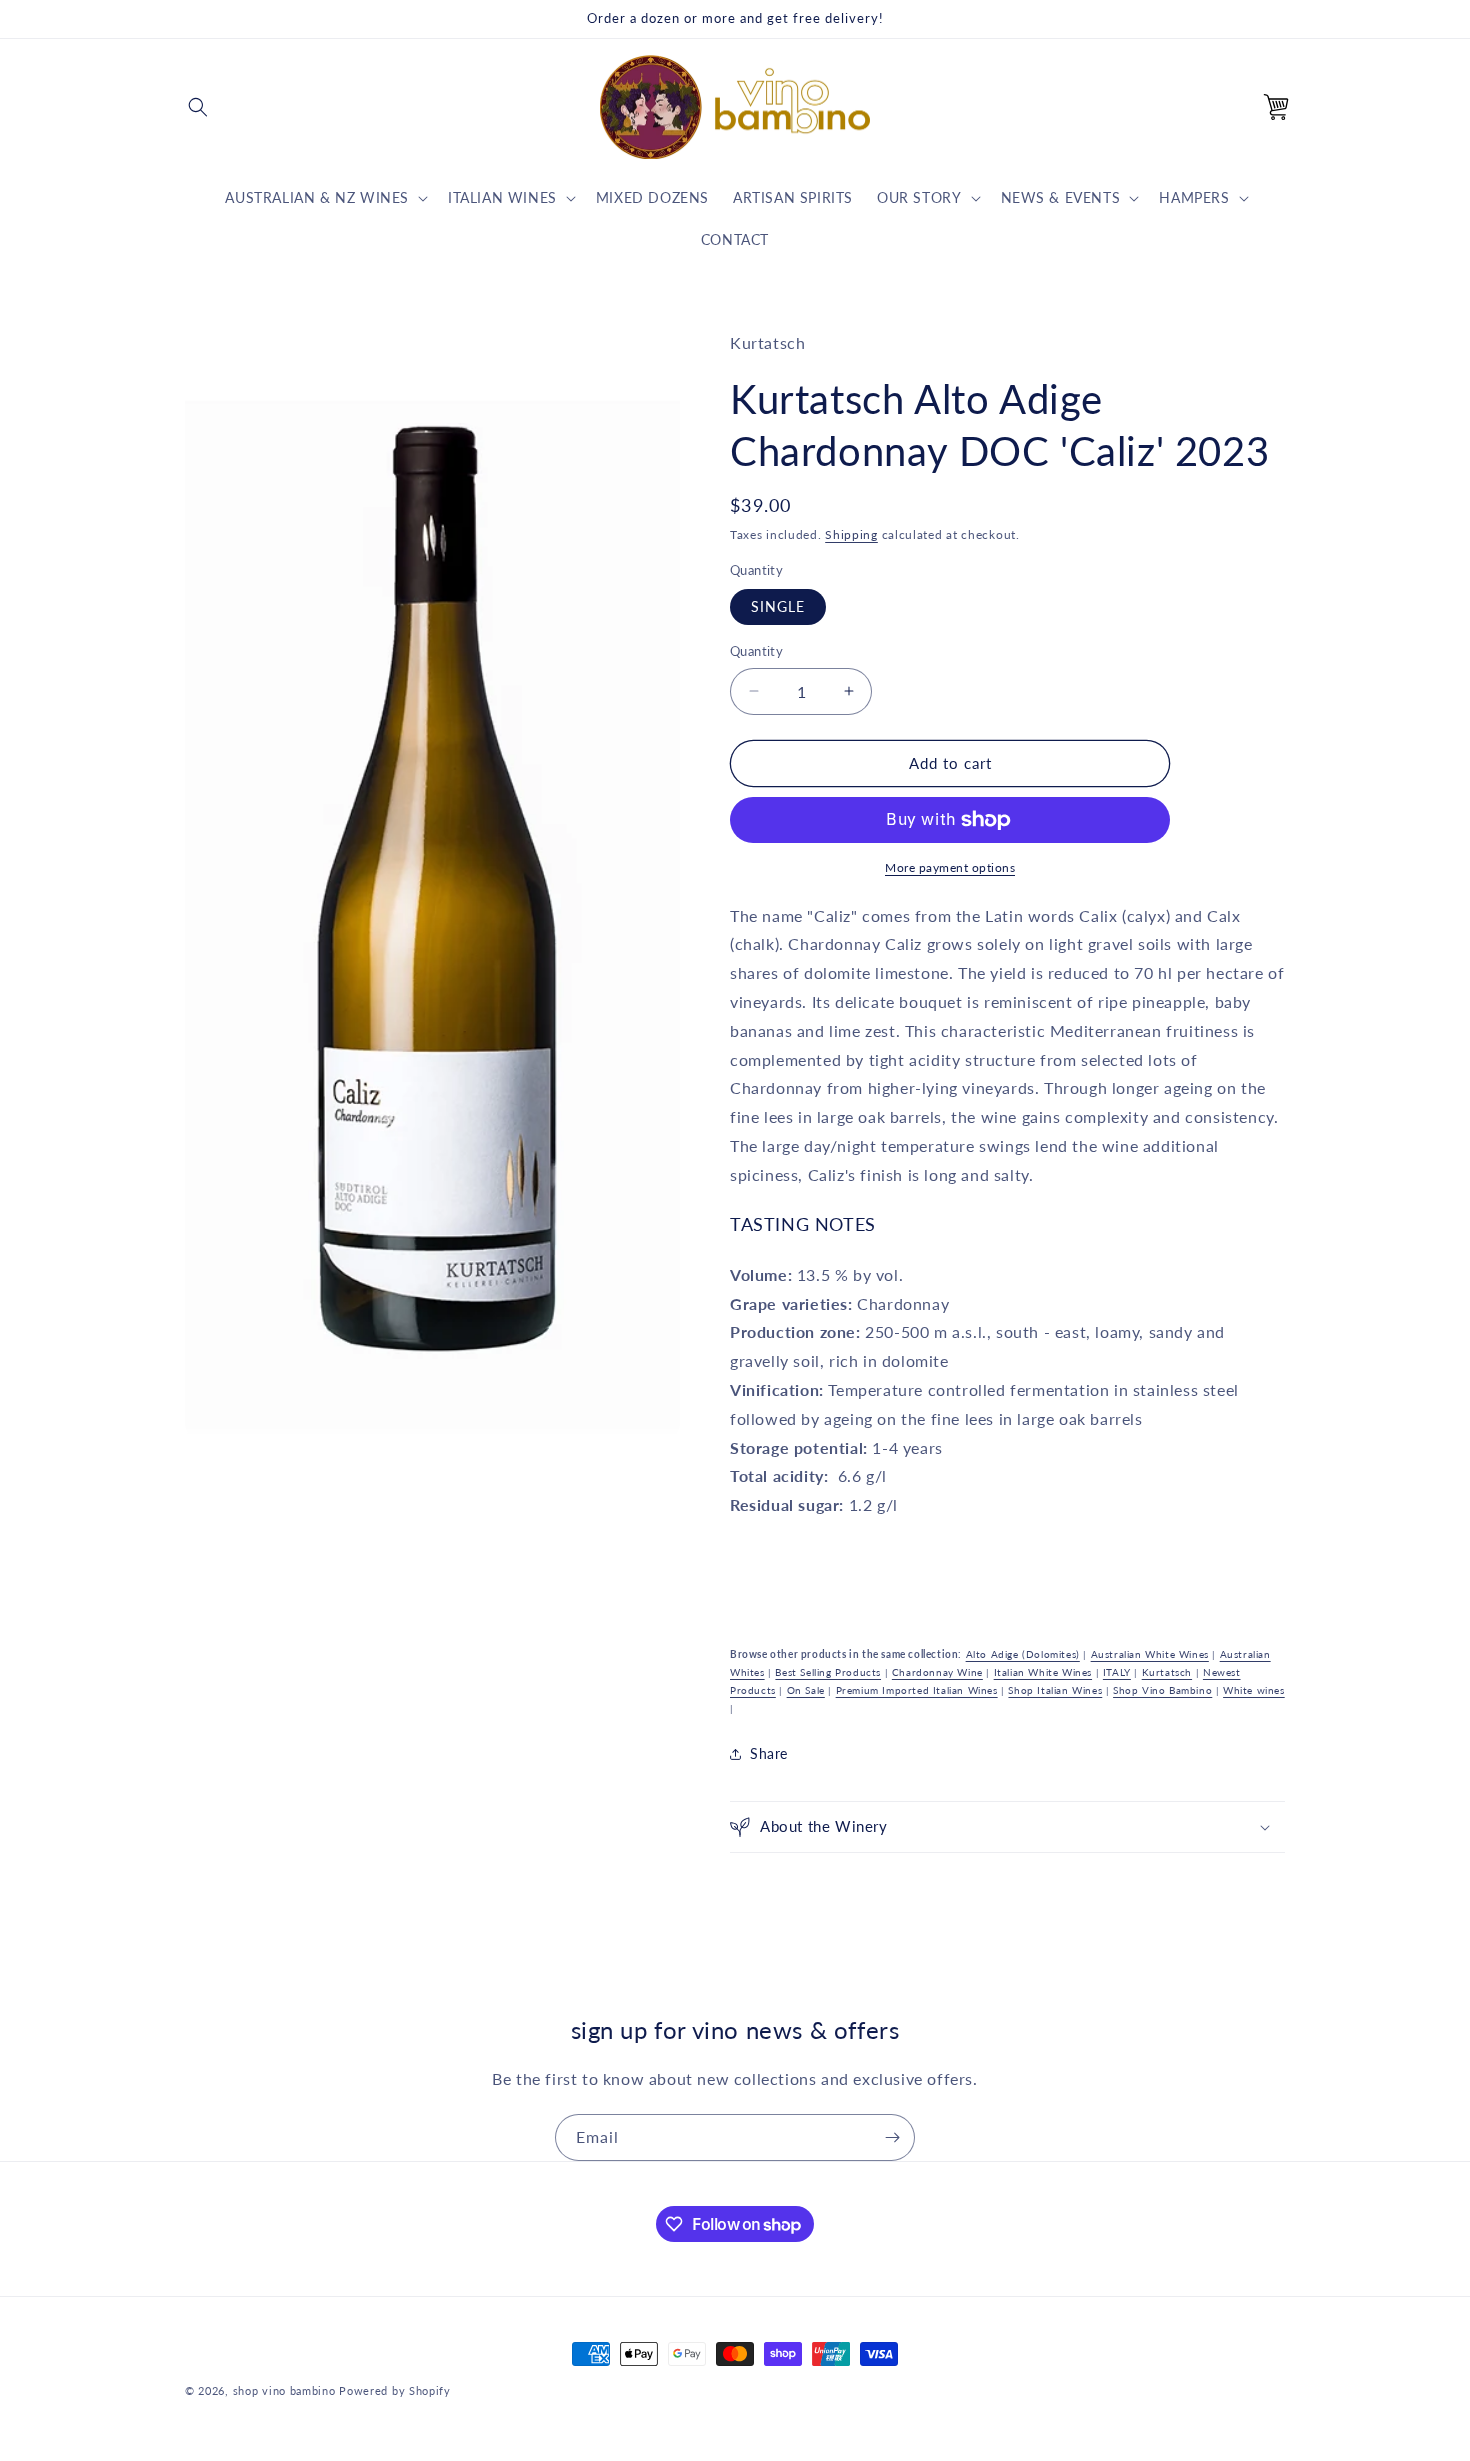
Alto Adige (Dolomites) (1023, 1654)
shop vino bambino (284, 2390)
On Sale (806, 1690)
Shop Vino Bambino (1162, 1690)
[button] (198, 107)
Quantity (756, 651)
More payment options (950, 867)
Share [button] (769, 1753)
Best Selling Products (828, 1672)
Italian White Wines (1043, 1672)
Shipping (851, 534)
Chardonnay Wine (937, 1672)
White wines (1254, 1690)
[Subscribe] (892, 2137)
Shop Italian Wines (1055, 1690)
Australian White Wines (1150, 1654)
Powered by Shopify (395, 2390)
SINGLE (778, 606)
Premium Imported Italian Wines (917, 1690)
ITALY (1117, 1672)
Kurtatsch (1167, 1672)
